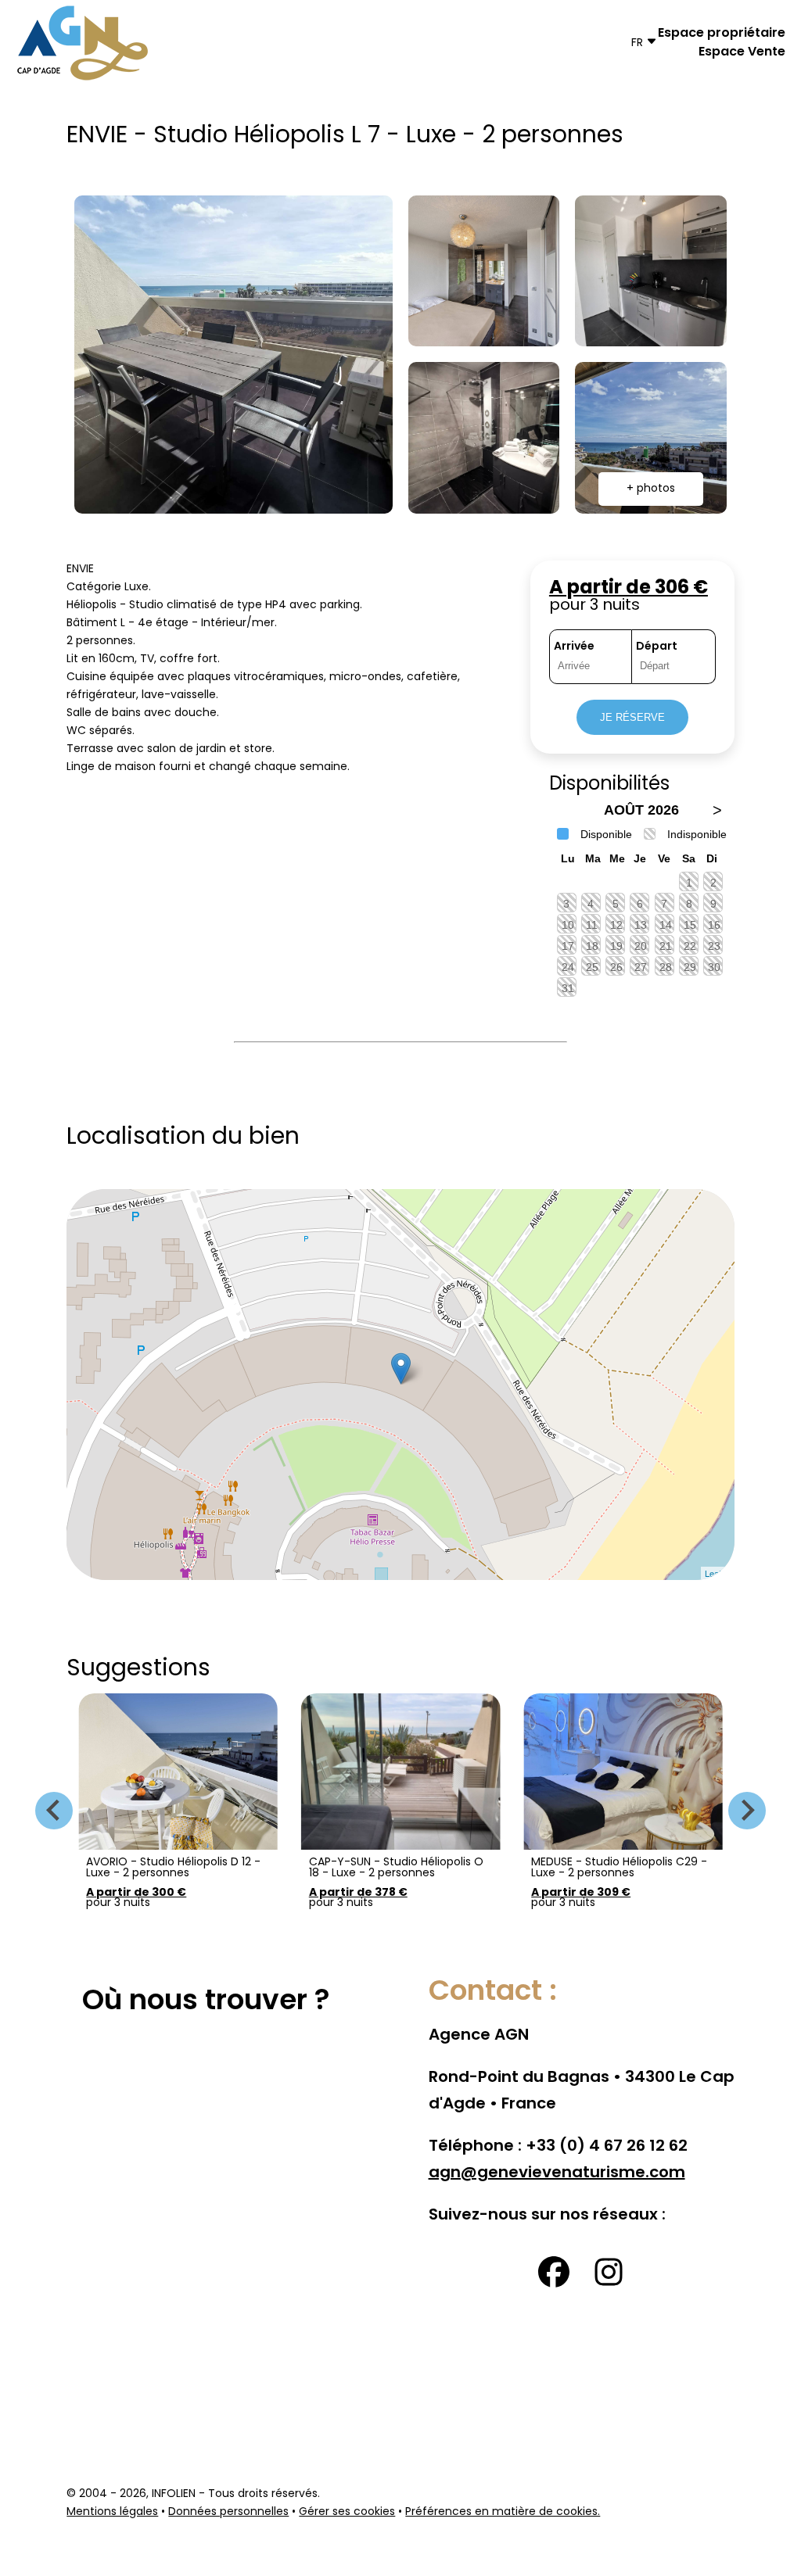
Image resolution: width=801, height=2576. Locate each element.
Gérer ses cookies (347, 2512)
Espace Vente (742, 52)
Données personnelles (228, 2512)
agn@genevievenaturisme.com (557, 2173)
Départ (657, 647)
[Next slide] (747, 1811)
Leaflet (718, 1573)
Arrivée (574, 647)
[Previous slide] (54, 1811)
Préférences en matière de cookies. (503, 2512)
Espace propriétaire (722, 34)
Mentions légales (112, 2512)
